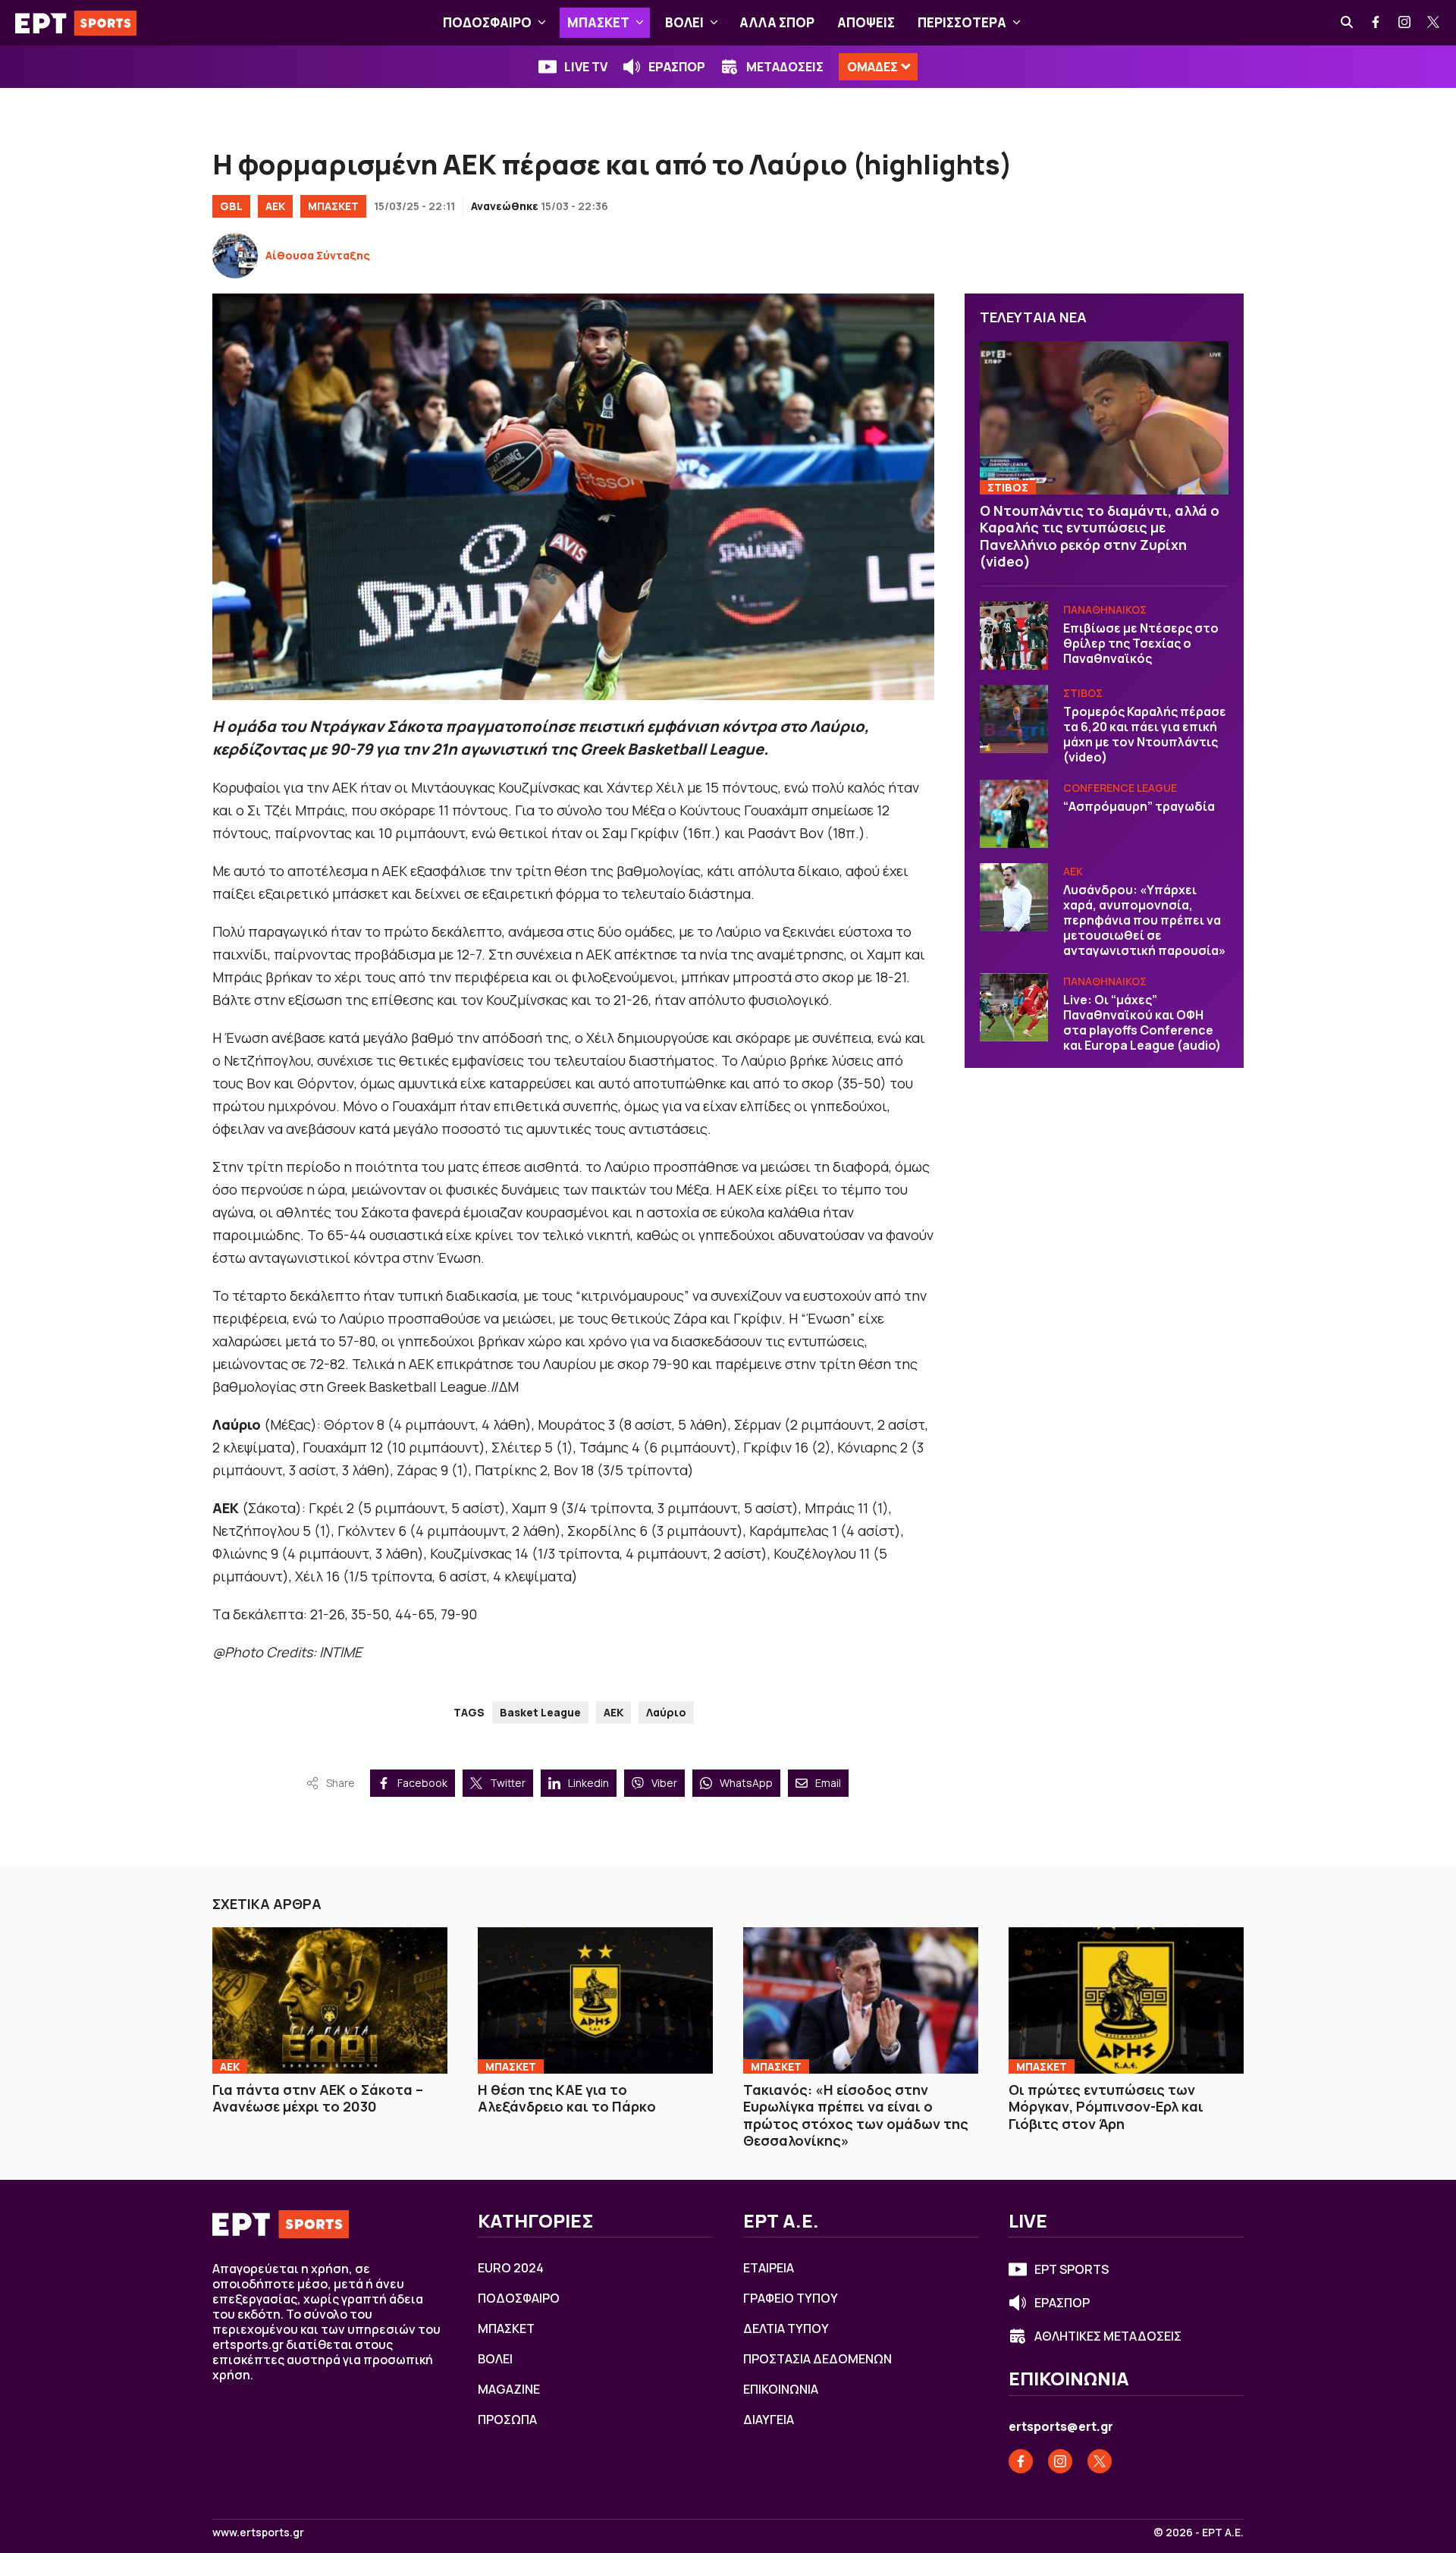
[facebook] (1376, 23)
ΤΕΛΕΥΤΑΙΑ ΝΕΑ (1033, 317)
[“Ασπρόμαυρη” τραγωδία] (1014, 814)
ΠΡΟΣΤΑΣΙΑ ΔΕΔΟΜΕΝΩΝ (817, 2359)
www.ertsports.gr (258, 2533)
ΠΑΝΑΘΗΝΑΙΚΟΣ (1105, 609)
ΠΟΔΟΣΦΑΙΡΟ (487, 22)
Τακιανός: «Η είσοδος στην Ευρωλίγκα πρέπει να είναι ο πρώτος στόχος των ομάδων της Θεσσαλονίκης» (856, 2115)
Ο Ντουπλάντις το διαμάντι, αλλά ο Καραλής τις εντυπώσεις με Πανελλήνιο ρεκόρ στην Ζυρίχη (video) (1100, 536)
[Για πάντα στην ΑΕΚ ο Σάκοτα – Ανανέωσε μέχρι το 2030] (330, 2000)
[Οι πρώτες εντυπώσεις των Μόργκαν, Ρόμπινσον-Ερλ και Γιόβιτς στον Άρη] (1126, 2000)
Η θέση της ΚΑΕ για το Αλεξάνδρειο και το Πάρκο (567, 2098)
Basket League (540, 1712)
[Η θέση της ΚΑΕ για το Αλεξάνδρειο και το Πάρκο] (595, 2000)
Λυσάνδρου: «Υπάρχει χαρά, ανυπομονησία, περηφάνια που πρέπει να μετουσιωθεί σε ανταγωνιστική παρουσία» (1144, 920)
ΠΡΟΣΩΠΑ (507, 2420)
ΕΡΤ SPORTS (1072, 2269)
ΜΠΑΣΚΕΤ (598, 22)
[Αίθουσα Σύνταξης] (235, 256)
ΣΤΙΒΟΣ (1008, 487)
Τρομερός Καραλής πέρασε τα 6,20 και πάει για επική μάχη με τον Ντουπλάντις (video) (1145, 734)
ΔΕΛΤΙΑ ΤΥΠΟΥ (786, 2328)
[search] (1348, 23)
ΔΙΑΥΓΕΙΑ (769, 2420)
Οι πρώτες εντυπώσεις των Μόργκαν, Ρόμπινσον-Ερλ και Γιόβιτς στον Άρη (1106, 2107)
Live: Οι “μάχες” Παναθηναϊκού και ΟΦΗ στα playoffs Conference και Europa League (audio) (1142, 1022)
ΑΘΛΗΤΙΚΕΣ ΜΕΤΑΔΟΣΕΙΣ (1108, 2336)
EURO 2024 (511, 2268)
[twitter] (1434, 23)
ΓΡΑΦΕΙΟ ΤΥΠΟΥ (791, 2298)
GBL (231, 206)
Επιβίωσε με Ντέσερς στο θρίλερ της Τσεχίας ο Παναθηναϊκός (1141, 643)
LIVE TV (586, 67)
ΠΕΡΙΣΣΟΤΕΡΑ (962, 22)
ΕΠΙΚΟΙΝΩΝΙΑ (781, 2389)
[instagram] (1405, 23)
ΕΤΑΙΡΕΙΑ (769, 2268)
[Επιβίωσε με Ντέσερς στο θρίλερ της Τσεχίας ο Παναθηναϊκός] (1014, 636)
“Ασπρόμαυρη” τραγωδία (1139, 806)
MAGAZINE (509, 2389)
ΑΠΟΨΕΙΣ (866, 22)
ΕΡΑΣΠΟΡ (677, 67)
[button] (542, 23)
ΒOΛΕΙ (684, 22)
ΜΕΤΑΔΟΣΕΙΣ (785, 67)
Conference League (1120, 788)
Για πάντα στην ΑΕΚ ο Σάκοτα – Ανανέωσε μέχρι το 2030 (318, 2098)
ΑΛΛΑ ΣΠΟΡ (777, 22)
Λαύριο (666, 1712)
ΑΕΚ (275, 206)
